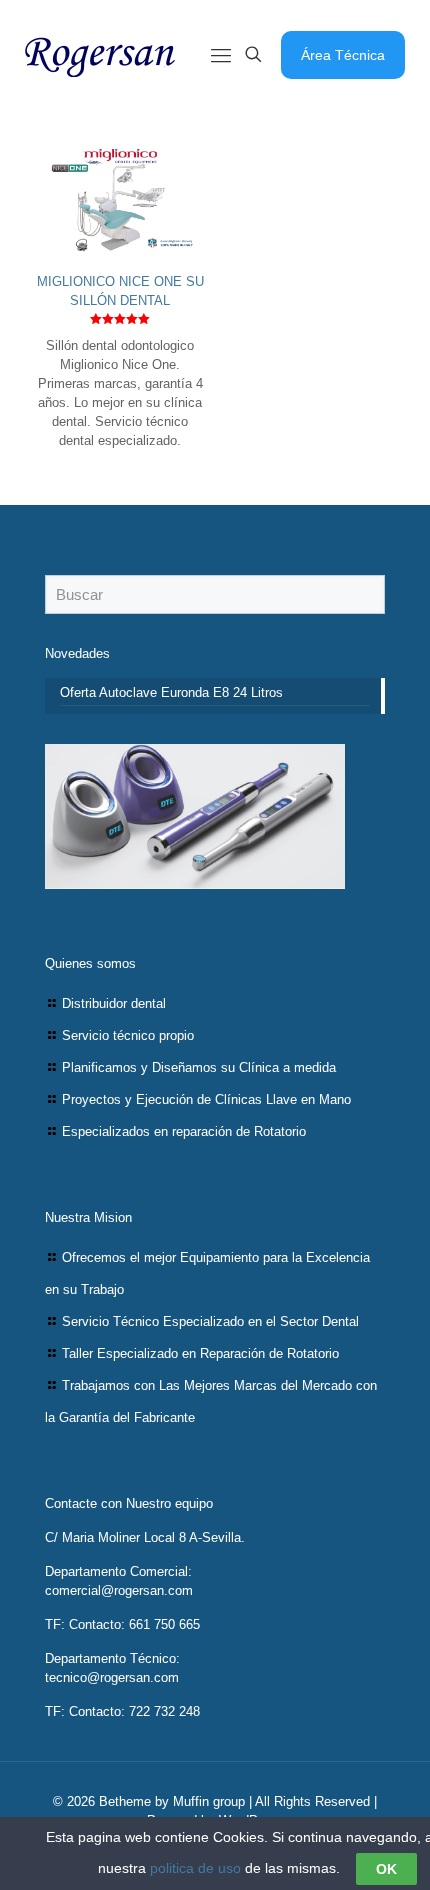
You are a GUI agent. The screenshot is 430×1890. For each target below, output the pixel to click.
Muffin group (209, 1801)
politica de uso (195, 1868)
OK (386, 1869)
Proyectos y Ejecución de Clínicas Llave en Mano (206, 1099)
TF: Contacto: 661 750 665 (122, 1624)
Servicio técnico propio (128, 1035)
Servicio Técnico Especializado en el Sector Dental (210, 1321)
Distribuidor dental (114, 1003)
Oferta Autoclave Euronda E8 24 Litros (171, 692)
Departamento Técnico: (112, 1658)
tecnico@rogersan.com (112, 1677)
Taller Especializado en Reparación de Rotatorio (200, 1353)
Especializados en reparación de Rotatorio (184, 1131)
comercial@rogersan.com (119, 1590)
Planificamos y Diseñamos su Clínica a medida (199, 1067)
